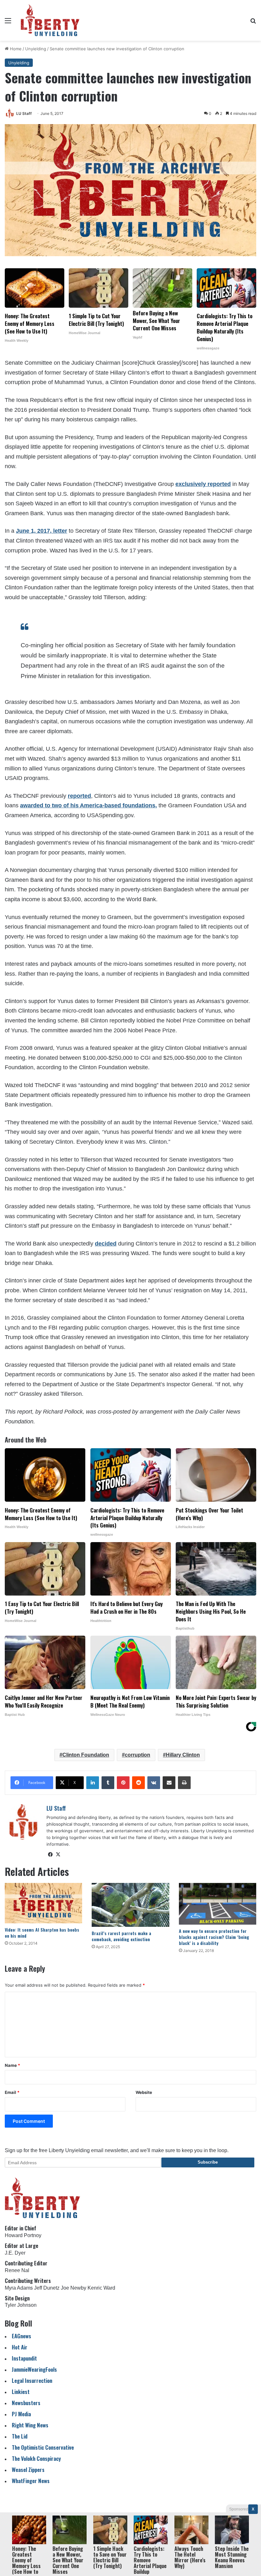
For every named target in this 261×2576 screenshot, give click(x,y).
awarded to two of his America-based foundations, (88, 805)
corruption (138, 1755)
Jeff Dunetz (47, 2288)
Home (15, 49)
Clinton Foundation (86, 1755)
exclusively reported (203, 484)
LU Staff (24, 113)
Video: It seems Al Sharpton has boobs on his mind (42, 1933)
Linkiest (21, 2392)
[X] (58, 1855)
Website (144, 2092)
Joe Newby (74, 2288)
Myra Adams (19, 2288)
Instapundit (24, 2358)
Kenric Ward (101, 2288)
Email (12, 2092)
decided (106, 1244)
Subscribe (208, 2162)
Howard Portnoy (23, 2235)
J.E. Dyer (15, 2253)
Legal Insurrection (32, 2380)
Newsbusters (26, 2403)
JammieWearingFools (34, 2369)
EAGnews (21, 2336)
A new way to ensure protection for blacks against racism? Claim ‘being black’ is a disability (214, 1937)
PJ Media (21, 2414)
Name (12, 2065)
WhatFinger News (31, 2481)
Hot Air (20, 2347)
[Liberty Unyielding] (50, 20)
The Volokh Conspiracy (36, 2458)
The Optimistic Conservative (43, 2447)
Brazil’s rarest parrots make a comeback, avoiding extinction (121, 1936)
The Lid (20, 2436)
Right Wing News (30, 2425)
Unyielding (36, 49)
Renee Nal (17, 2270)
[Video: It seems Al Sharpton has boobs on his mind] (43, 1903)
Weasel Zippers (28, 2470)
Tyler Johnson (21, 2305)
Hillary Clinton (183, 1755)
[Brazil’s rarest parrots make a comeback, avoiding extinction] (130, 1905)
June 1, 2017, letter (42, 531)
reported (79, 796)
